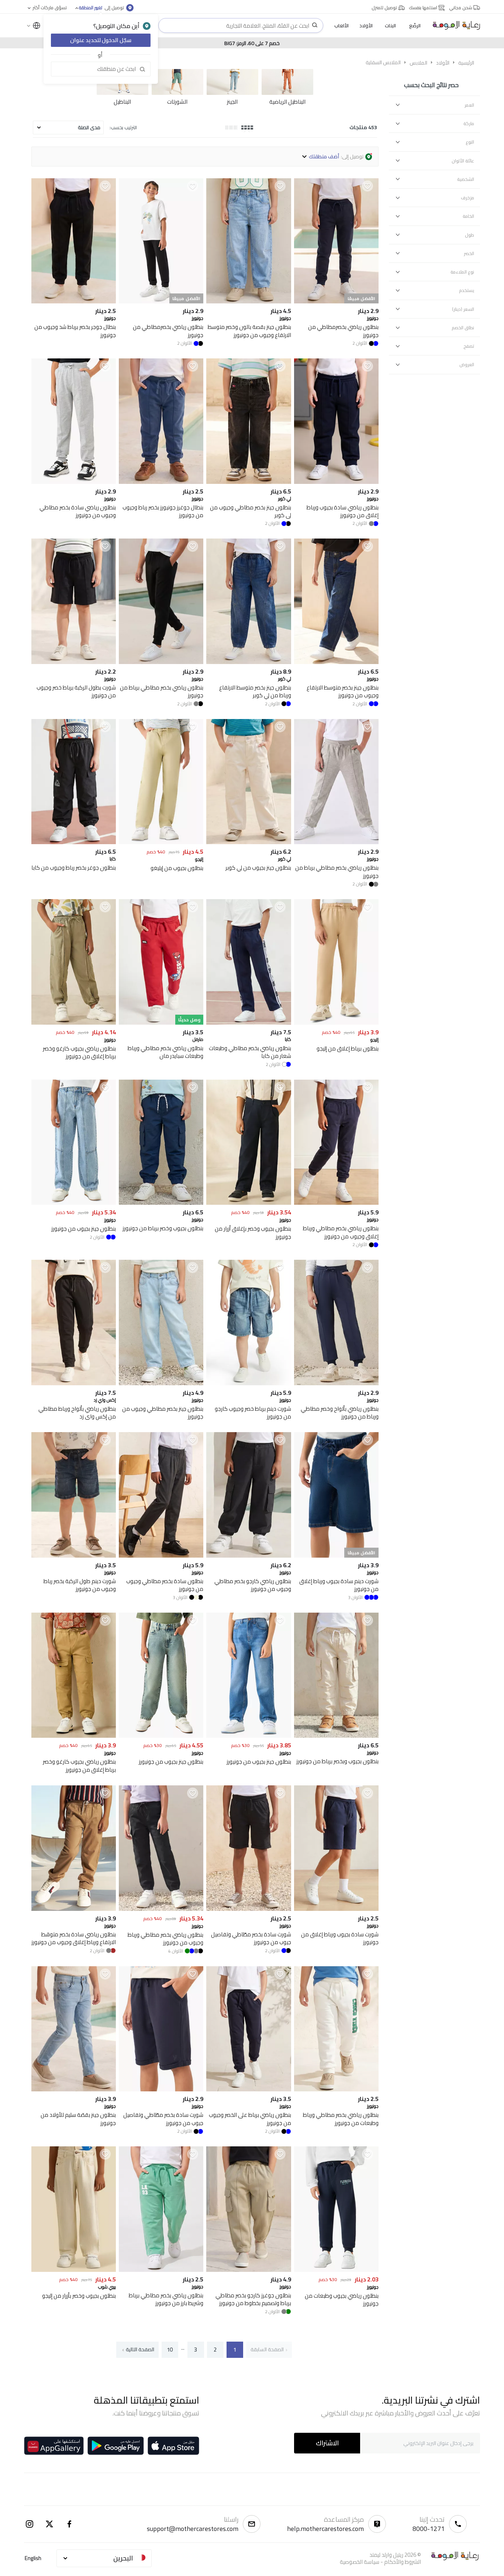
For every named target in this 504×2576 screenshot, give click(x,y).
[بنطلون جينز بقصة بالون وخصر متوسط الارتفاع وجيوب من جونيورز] (248, 301)
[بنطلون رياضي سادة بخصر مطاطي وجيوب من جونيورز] (74, 482)
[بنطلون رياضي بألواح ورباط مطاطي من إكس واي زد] (74, 1383)
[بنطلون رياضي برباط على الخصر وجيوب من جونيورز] (248, 2089)
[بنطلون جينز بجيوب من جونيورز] (74, 1203)
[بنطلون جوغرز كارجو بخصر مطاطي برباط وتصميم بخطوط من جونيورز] (248, 2270)
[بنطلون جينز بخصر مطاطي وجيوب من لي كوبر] (248, 482)
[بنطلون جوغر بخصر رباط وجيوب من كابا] (74, 842)
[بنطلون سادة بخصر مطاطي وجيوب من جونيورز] (161, 1556)
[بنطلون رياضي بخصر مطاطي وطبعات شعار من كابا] (248, 1023)
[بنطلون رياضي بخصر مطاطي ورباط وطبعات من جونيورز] (336, 2089)
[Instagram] (30, 2524)
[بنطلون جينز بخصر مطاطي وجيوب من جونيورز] (161, 1383)
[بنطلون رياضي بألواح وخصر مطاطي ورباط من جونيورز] (336, 1383)
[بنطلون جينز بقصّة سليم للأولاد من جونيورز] (74, 2089)
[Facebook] (69, 2524)
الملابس (418, 63)
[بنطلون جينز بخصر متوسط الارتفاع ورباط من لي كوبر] (248, 662)
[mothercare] (453, 25)
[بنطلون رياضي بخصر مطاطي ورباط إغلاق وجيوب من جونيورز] (336, 1203)
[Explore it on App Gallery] (54, 2446)
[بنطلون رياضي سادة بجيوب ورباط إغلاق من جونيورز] (336, 482)
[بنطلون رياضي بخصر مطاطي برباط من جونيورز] (161, 662)
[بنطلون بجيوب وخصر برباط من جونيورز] (161, 1203)
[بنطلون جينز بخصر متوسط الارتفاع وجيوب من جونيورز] (336, 662)
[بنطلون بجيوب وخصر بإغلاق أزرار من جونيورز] (248, 1203)
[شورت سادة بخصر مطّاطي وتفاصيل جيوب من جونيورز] (248, 1909)
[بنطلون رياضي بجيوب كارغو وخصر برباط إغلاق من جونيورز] (74, 1023)
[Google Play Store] (116, 2446)
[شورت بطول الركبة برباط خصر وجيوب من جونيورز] (74, 662)
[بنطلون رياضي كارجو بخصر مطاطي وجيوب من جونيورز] (248, 1556)
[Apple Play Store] (173, 2446)
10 (170, 2350)
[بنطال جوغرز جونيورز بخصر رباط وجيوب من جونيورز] (161, 482)
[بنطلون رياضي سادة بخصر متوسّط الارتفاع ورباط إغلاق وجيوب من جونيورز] (74, 1909)
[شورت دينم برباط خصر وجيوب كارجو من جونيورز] (248, 1383)
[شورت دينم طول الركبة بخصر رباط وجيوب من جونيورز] (74, 1556)
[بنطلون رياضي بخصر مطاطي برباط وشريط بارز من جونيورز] (161, 2270)
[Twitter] (49, 2524)
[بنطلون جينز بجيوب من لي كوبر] (248, 842)
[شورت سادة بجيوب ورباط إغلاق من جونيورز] (336, 1909)
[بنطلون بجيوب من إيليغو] (161, 842)
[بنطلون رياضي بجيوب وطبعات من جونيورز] (336, 2270)
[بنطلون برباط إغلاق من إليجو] (336, 1023)
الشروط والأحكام (403, 2562)
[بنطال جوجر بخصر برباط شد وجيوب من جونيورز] (74, 301)
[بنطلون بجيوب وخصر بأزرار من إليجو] (74, 2270)
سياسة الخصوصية (360, 2562)
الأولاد (443, 63)
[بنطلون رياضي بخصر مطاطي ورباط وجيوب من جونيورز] (161, 1909)
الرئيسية (466, 63)
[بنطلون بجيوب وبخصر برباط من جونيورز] (336, 1736)
